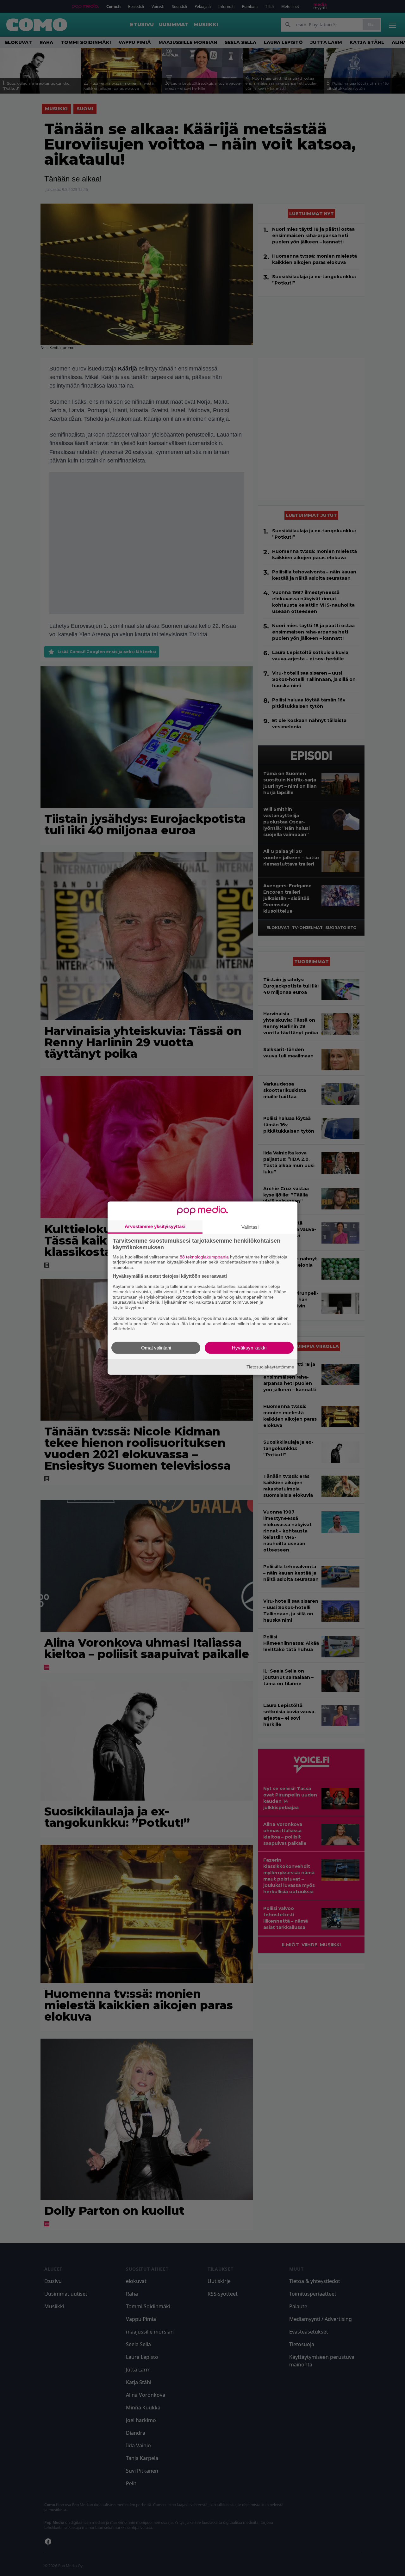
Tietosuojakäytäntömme (270, 1367)
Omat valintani (156, 1348)
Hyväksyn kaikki (249, 1348)
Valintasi (250, 1227)
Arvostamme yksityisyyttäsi (155, 1226)
